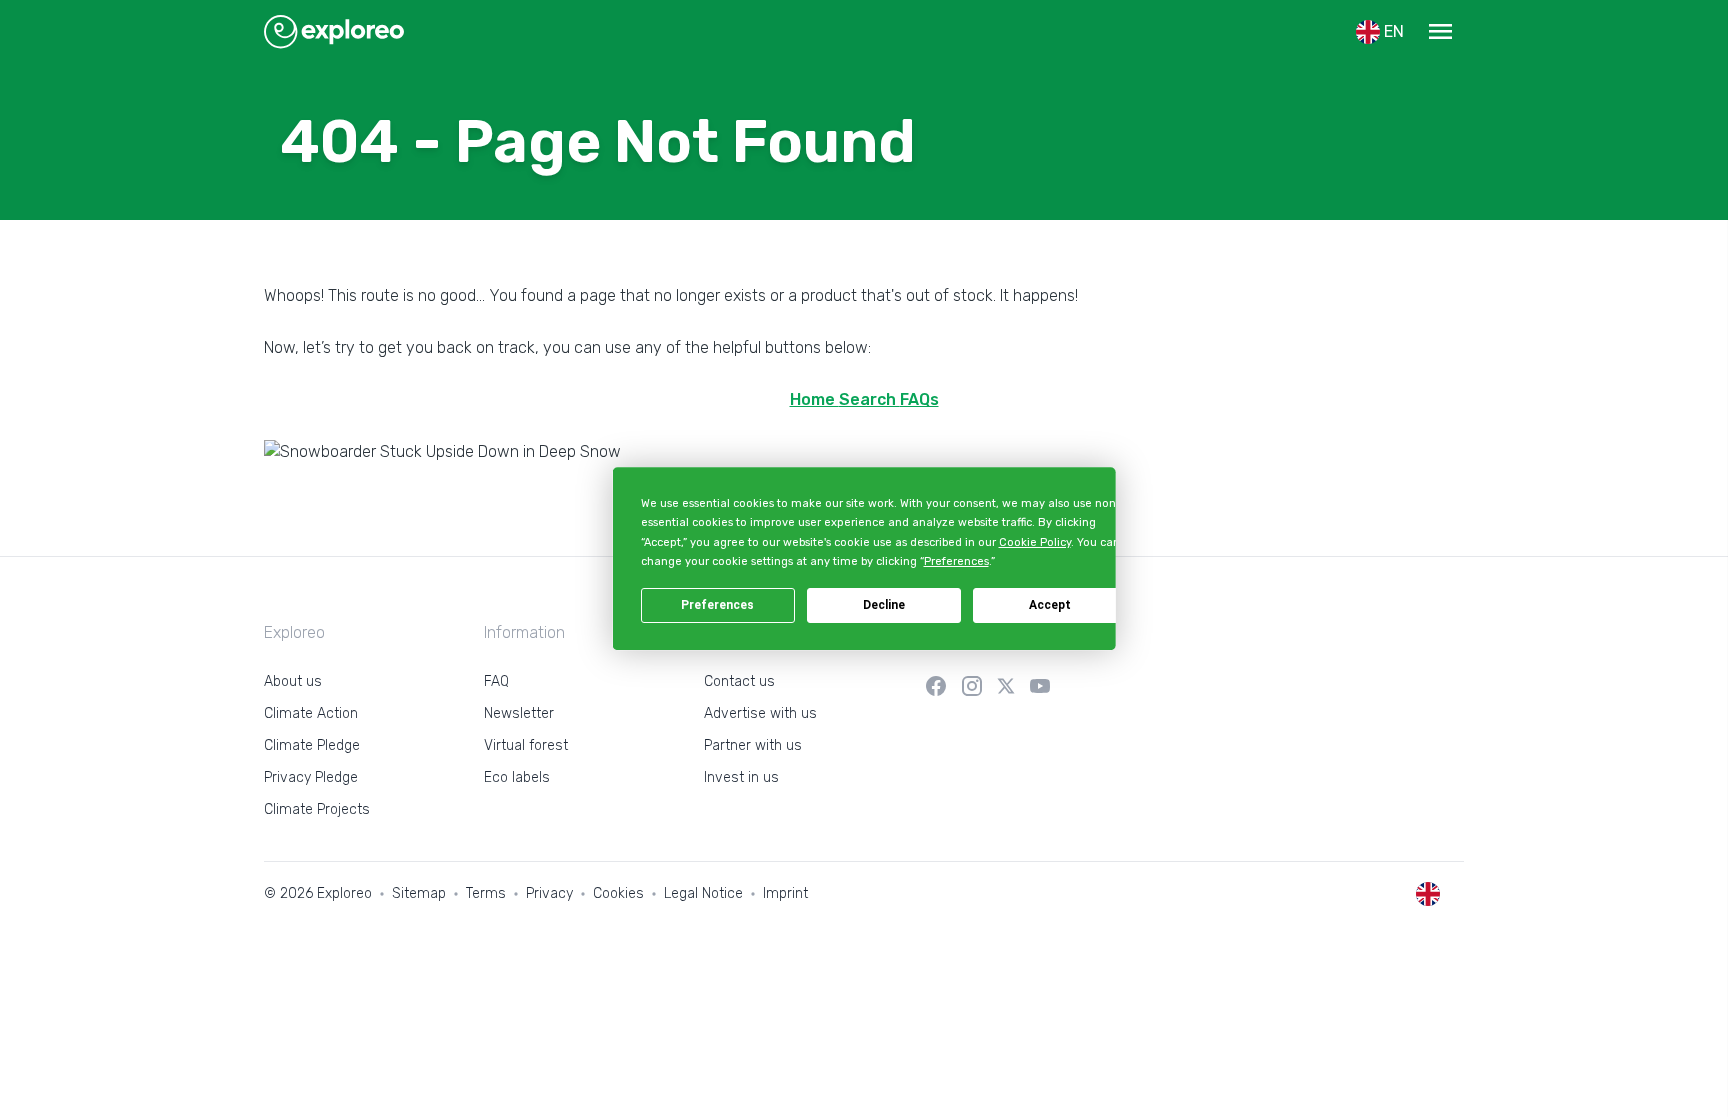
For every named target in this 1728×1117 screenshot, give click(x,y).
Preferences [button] (955, 561)
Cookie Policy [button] (1034, 542)
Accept (1050, 605)
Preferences (717, 605)
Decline (884, 605)
